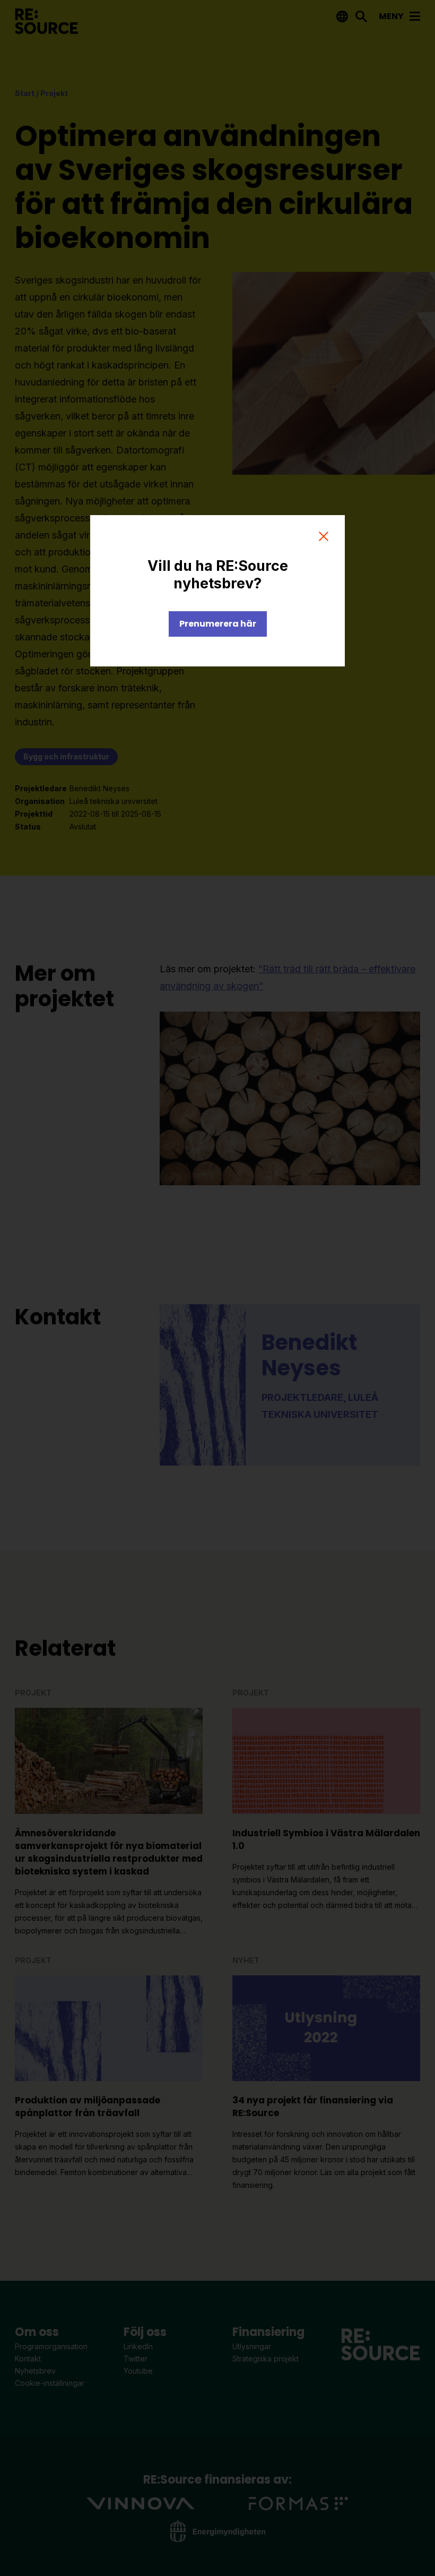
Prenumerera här (218, 624)
